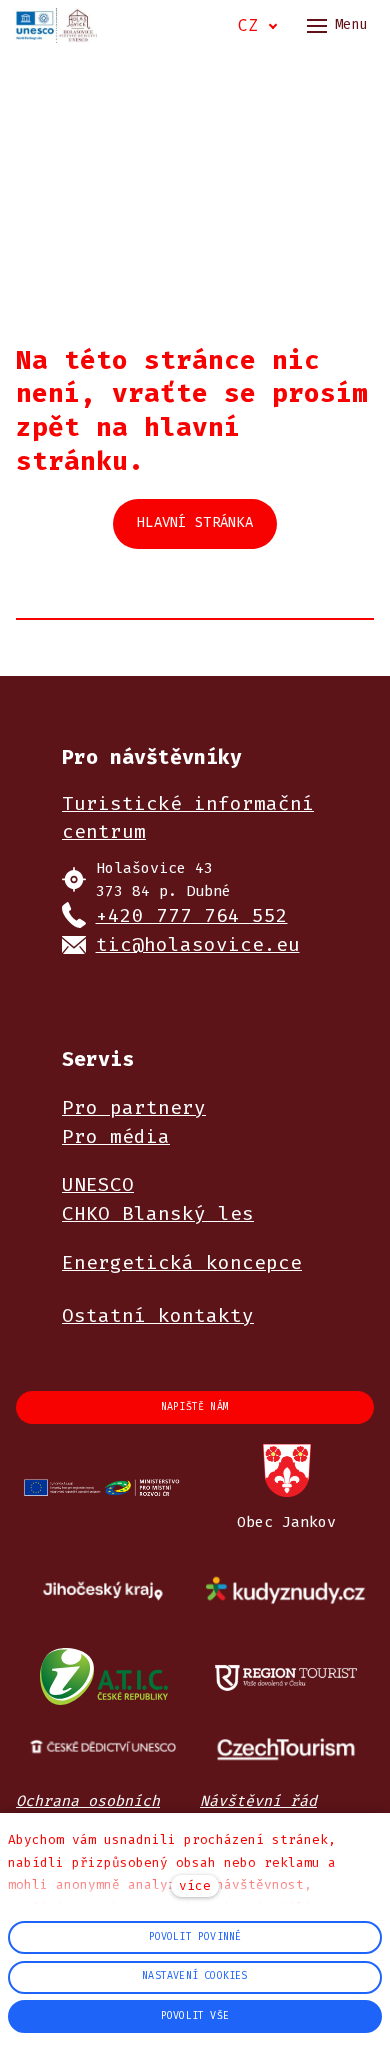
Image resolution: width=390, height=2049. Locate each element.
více (195, 1885)
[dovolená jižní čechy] (286, 1676)
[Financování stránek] (103, 1488)
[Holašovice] (56, 25)
